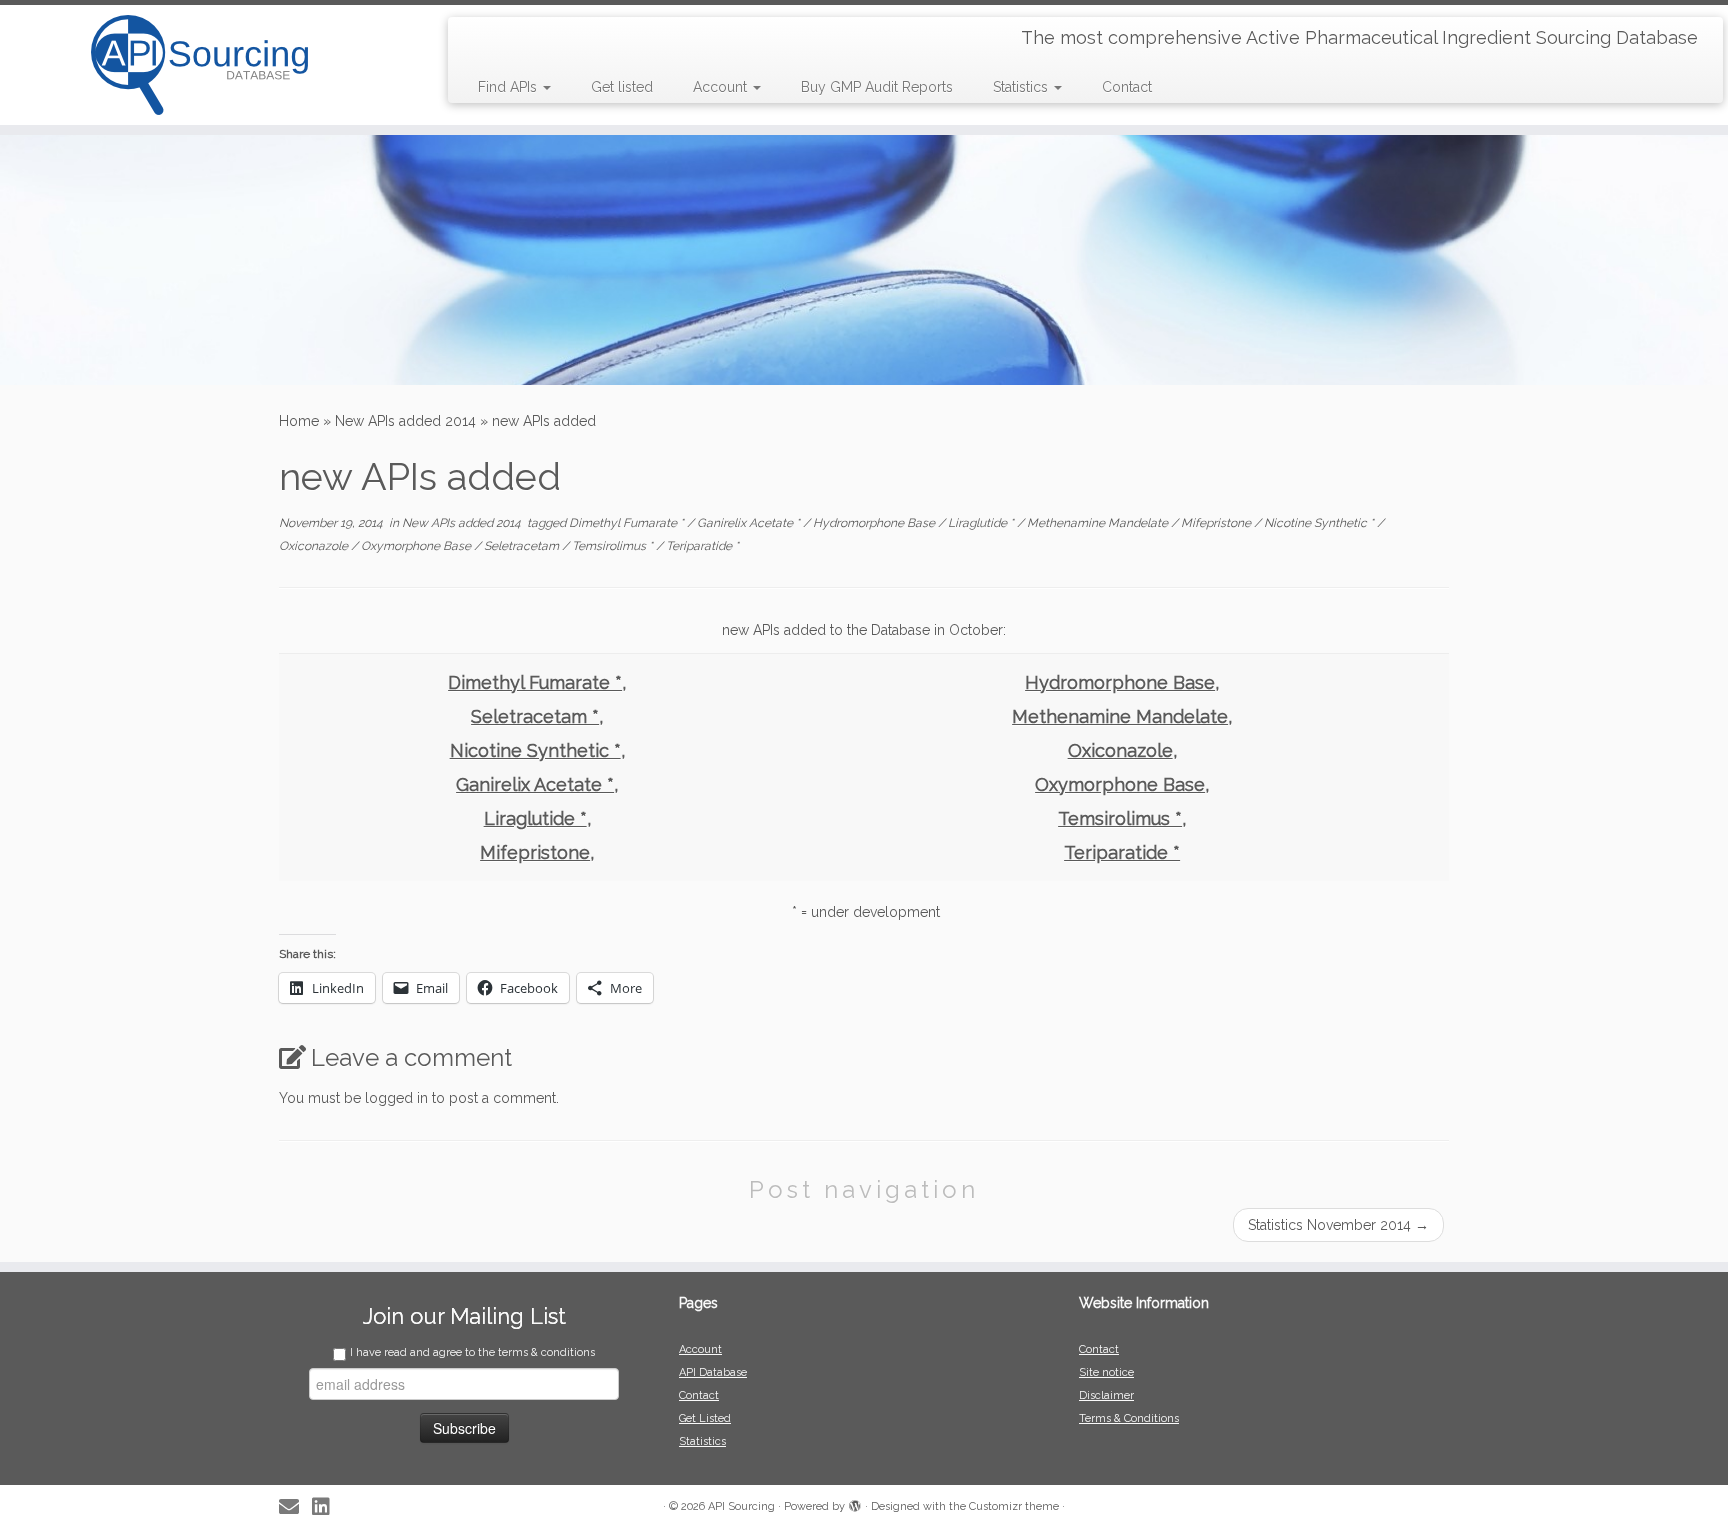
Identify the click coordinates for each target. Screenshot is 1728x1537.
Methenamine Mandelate (1099, 523)
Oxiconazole (315, 546)
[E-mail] (295, 1507)
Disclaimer (1106, 1395)
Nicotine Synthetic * (1320, 523)
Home (299, 421)
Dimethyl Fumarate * (628, 523)
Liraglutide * (982, 523)
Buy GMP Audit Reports (877, 87)
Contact (1127, 87)
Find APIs (509, 87)
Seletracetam (523, 546)
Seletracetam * (535, 716)
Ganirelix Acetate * (750, 523)
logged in (396, 1098)
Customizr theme (1014, 1506)
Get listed (622, 87)
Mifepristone (1217, 523)
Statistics (1022, 87)
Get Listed (705, 1418)
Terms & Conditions (1129, 1418)
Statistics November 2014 (1338, 1225)
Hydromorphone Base (875, 523)
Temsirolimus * (614, 546)
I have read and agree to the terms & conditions (472, 1352)
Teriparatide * (702, 546)
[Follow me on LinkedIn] (327, 1507)
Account (722, 87)
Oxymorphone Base (417, 546)
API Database (713, 1372)
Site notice (1106, 1372)
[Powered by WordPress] (855, 1503)
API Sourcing (741, 1506)
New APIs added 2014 (405, 421)
